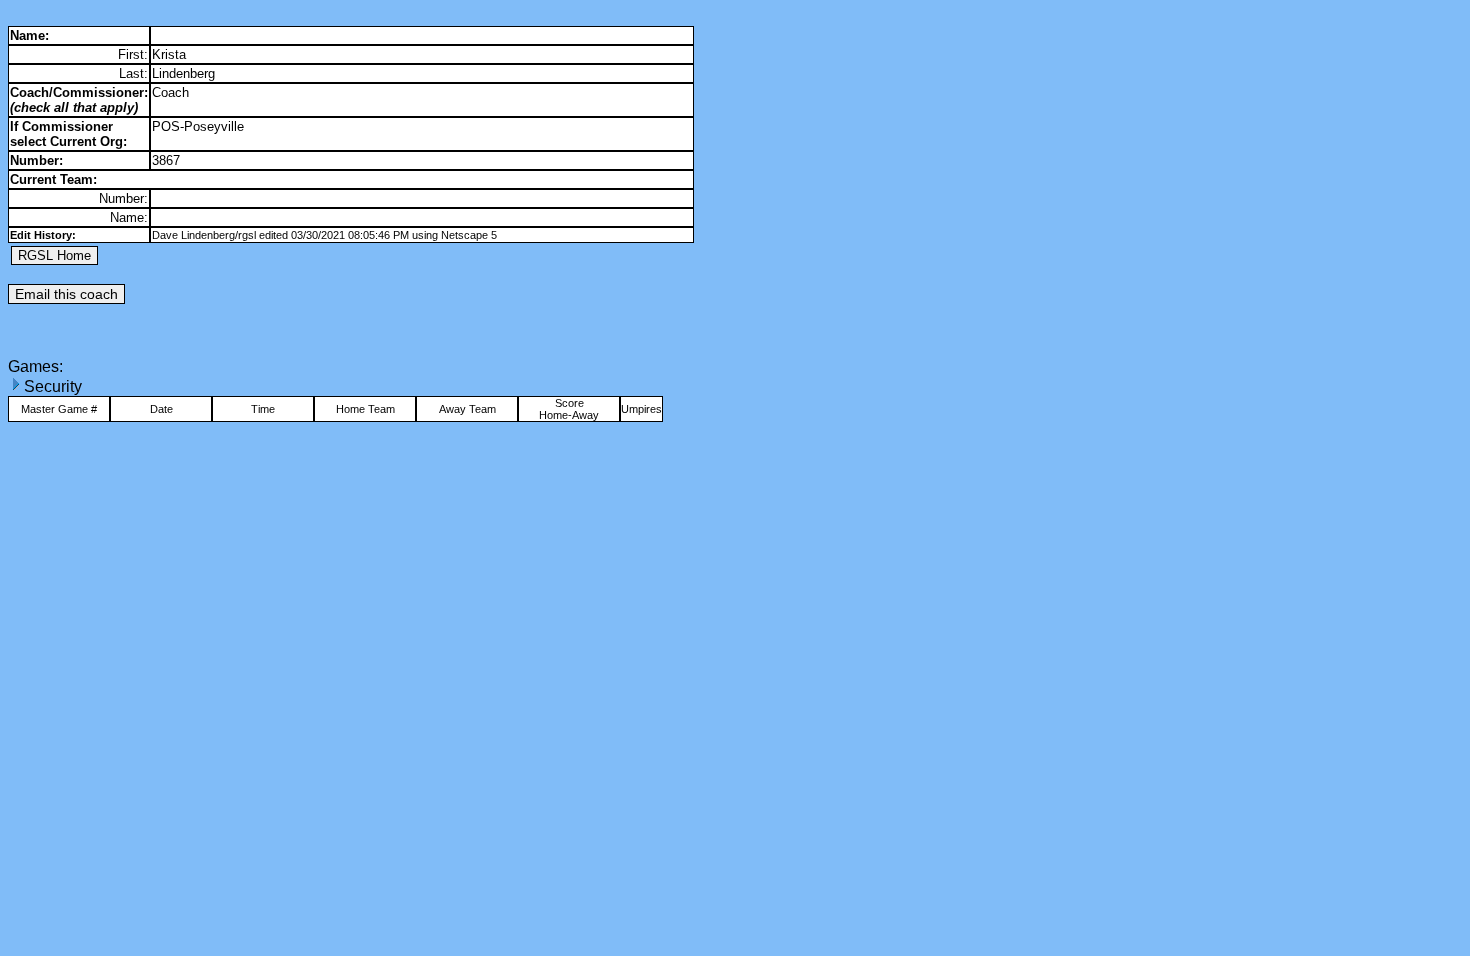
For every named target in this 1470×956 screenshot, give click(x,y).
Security (53, 386)
